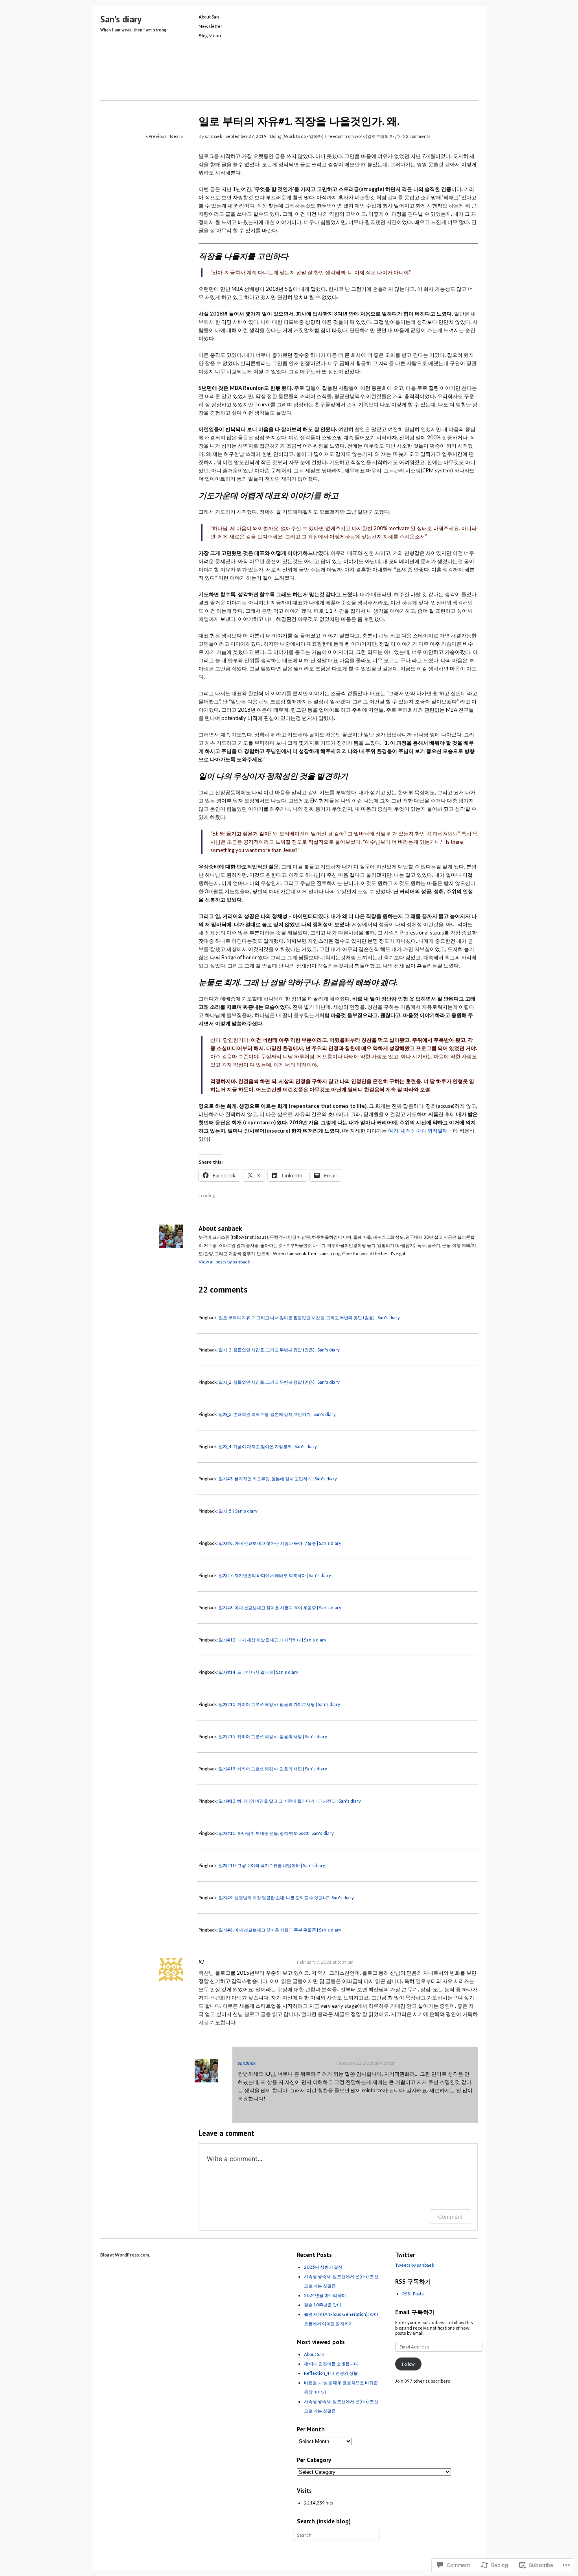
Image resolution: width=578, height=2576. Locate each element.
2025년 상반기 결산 (323, 2267)
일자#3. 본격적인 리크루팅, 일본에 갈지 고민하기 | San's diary (278, 1479)
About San (209, 17)
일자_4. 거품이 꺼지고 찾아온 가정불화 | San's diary (268, 1446)
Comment (450, 2217)
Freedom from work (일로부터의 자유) (363, 136)
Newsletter (211, 26)
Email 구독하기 (415, 2312)
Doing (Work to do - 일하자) (297, 136)
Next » (176, 136)
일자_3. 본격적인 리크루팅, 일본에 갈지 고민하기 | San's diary (277, 1414)
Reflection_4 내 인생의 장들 (331, 2373)
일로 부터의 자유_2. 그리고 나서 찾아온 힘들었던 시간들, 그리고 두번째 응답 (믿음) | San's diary (309, 1317)
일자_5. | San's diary (238, 1511)
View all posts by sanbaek (227, 1262)
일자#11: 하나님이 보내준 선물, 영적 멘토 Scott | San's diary (276, 1833)
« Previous (156, 136)
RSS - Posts (413, 2294)
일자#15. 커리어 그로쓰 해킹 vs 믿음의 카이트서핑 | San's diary (279, 1704)
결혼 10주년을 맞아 (323, 2305)
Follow (408, 2364)
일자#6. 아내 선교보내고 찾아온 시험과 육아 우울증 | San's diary (280, 1543)
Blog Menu (210, 36)
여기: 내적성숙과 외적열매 (418, 1131)
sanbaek (214, 136)
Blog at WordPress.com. (125, 2255)
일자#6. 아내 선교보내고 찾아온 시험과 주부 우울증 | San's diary (280, 1930)
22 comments (417, 136)
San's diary (121, 19)
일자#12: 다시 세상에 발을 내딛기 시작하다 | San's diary (272, 1640)
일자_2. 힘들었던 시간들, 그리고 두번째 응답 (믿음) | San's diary (279, 1350)
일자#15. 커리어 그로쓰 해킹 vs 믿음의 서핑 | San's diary (273, 1736)
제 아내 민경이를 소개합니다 (331, 2364)
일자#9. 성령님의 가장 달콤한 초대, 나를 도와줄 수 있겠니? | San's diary (286, 1898)
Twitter (405, 2255)
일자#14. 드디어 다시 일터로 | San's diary (259, 1672)
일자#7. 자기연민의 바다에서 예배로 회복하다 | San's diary (275, 1575)
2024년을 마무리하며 (325, 2295)
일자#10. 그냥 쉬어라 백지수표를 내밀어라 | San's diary (272, 1865)
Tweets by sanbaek (415, 2265)
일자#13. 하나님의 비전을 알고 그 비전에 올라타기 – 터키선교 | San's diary (290, 1801)
